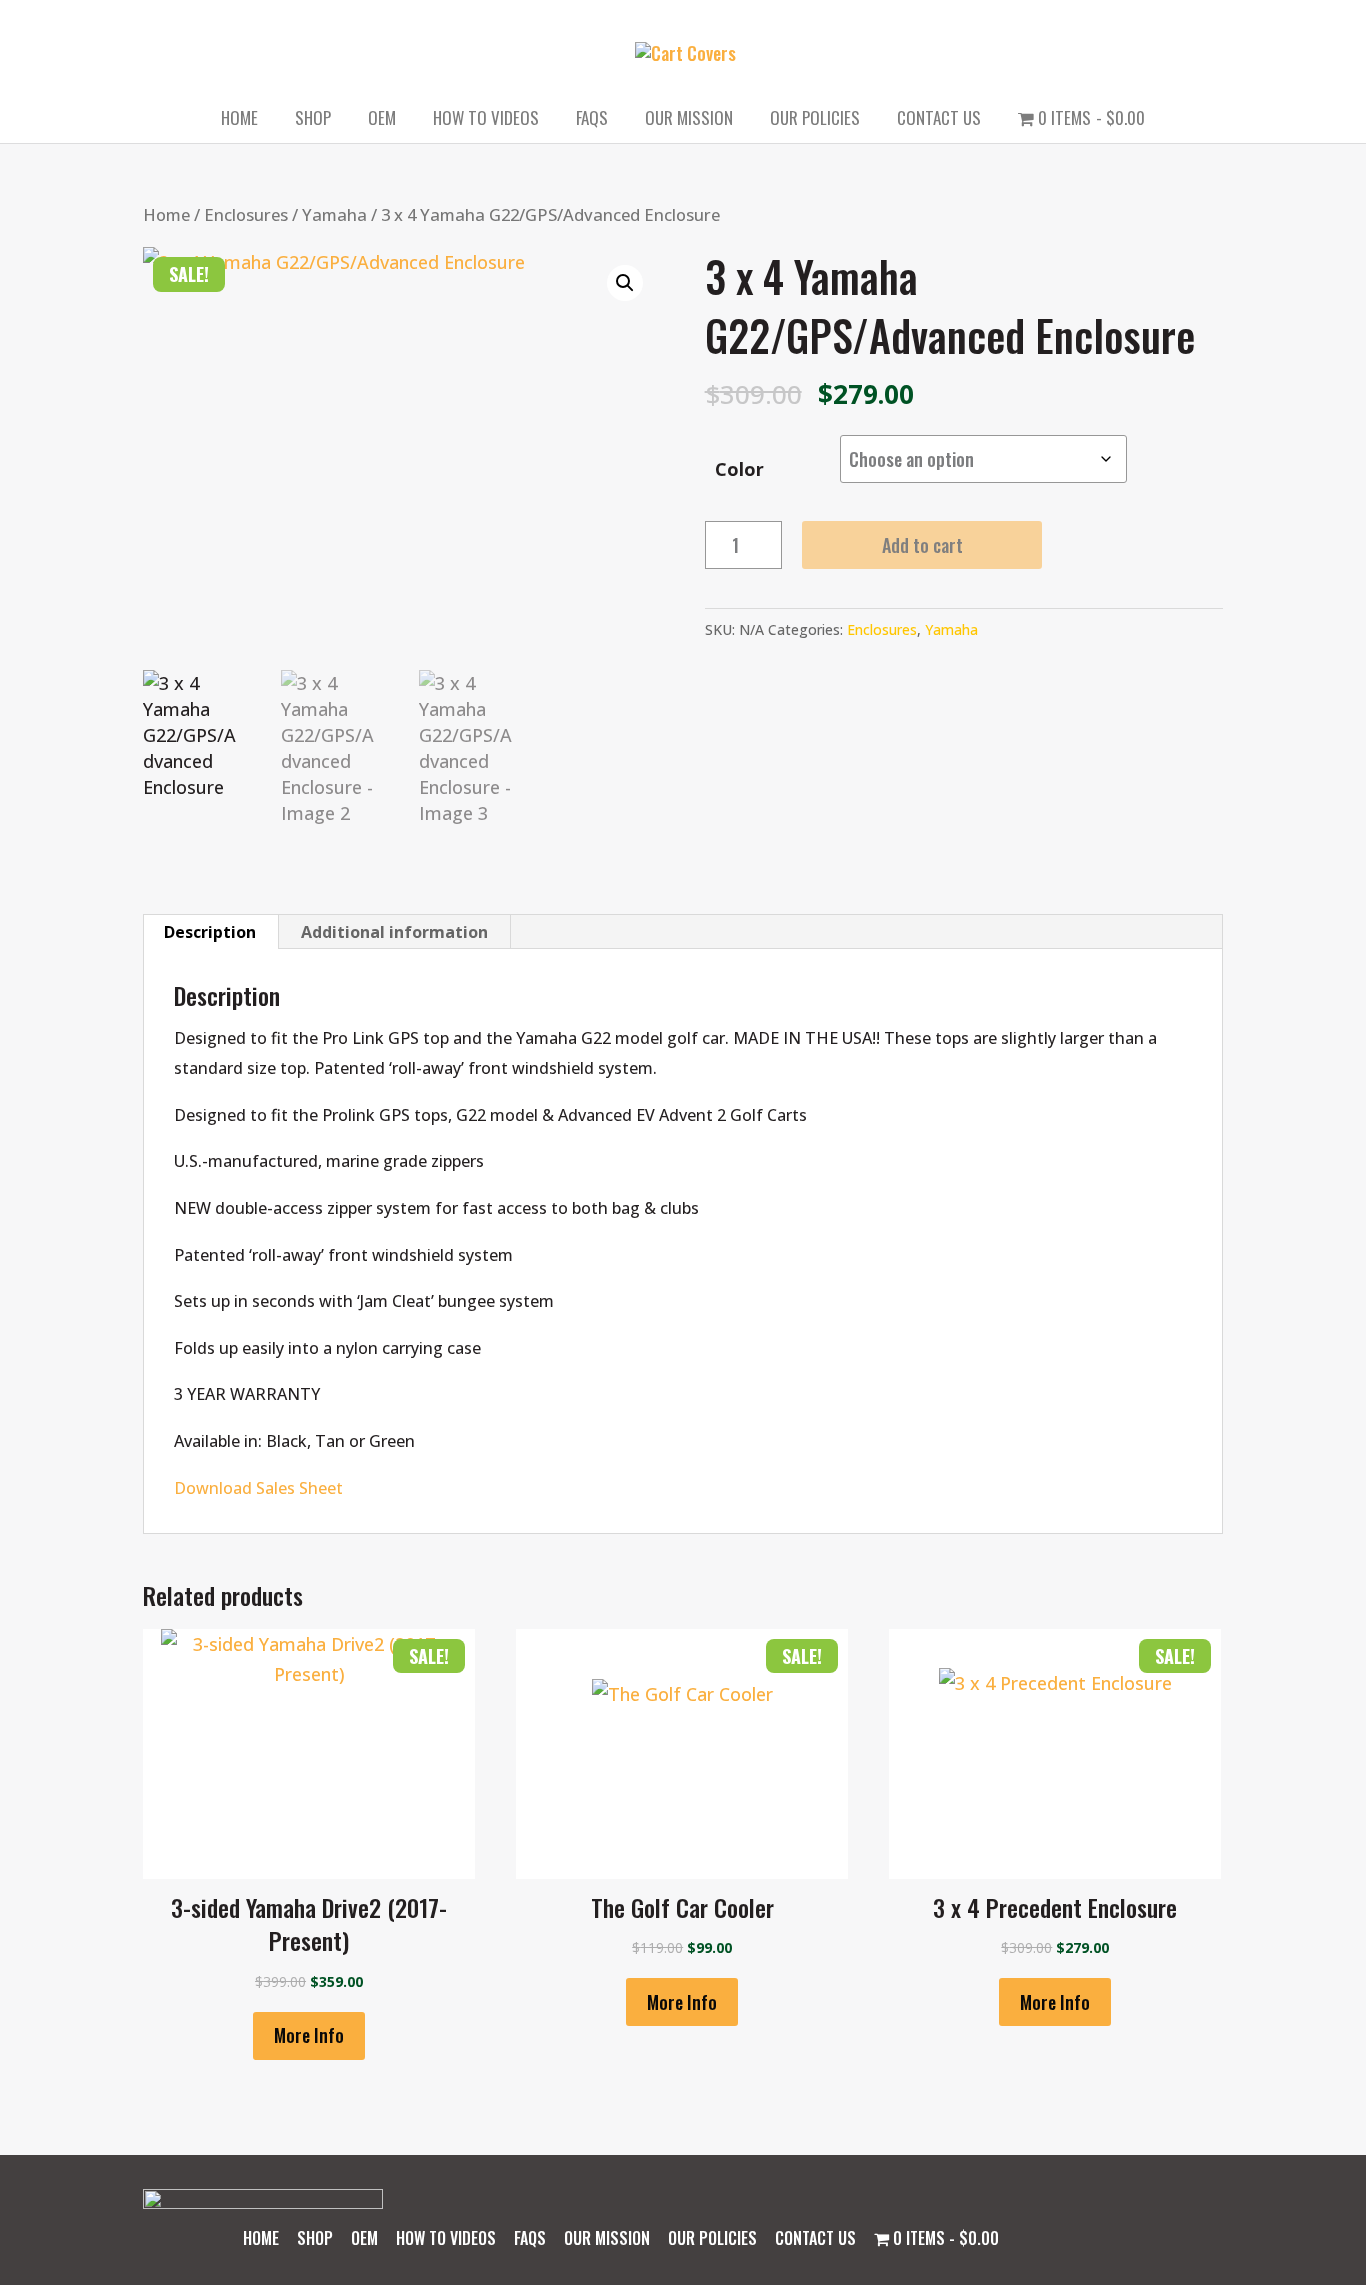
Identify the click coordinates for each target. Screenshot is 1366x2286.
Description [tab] (210, 932)
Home (239, 120)
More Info (309, 2035)
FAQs (592, 120)
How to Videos (486, 120)
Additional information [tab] (394, 932)
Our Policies (815, 120)
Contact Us (939, 120)
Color (739, 469)
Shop (313, 120)
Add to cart (922, 545)
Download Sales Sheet (258, 1488)
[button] (625, 283)
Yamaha (334, 214)
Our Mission (689, 120)
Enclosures (246, 214)
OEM (382, 120)
